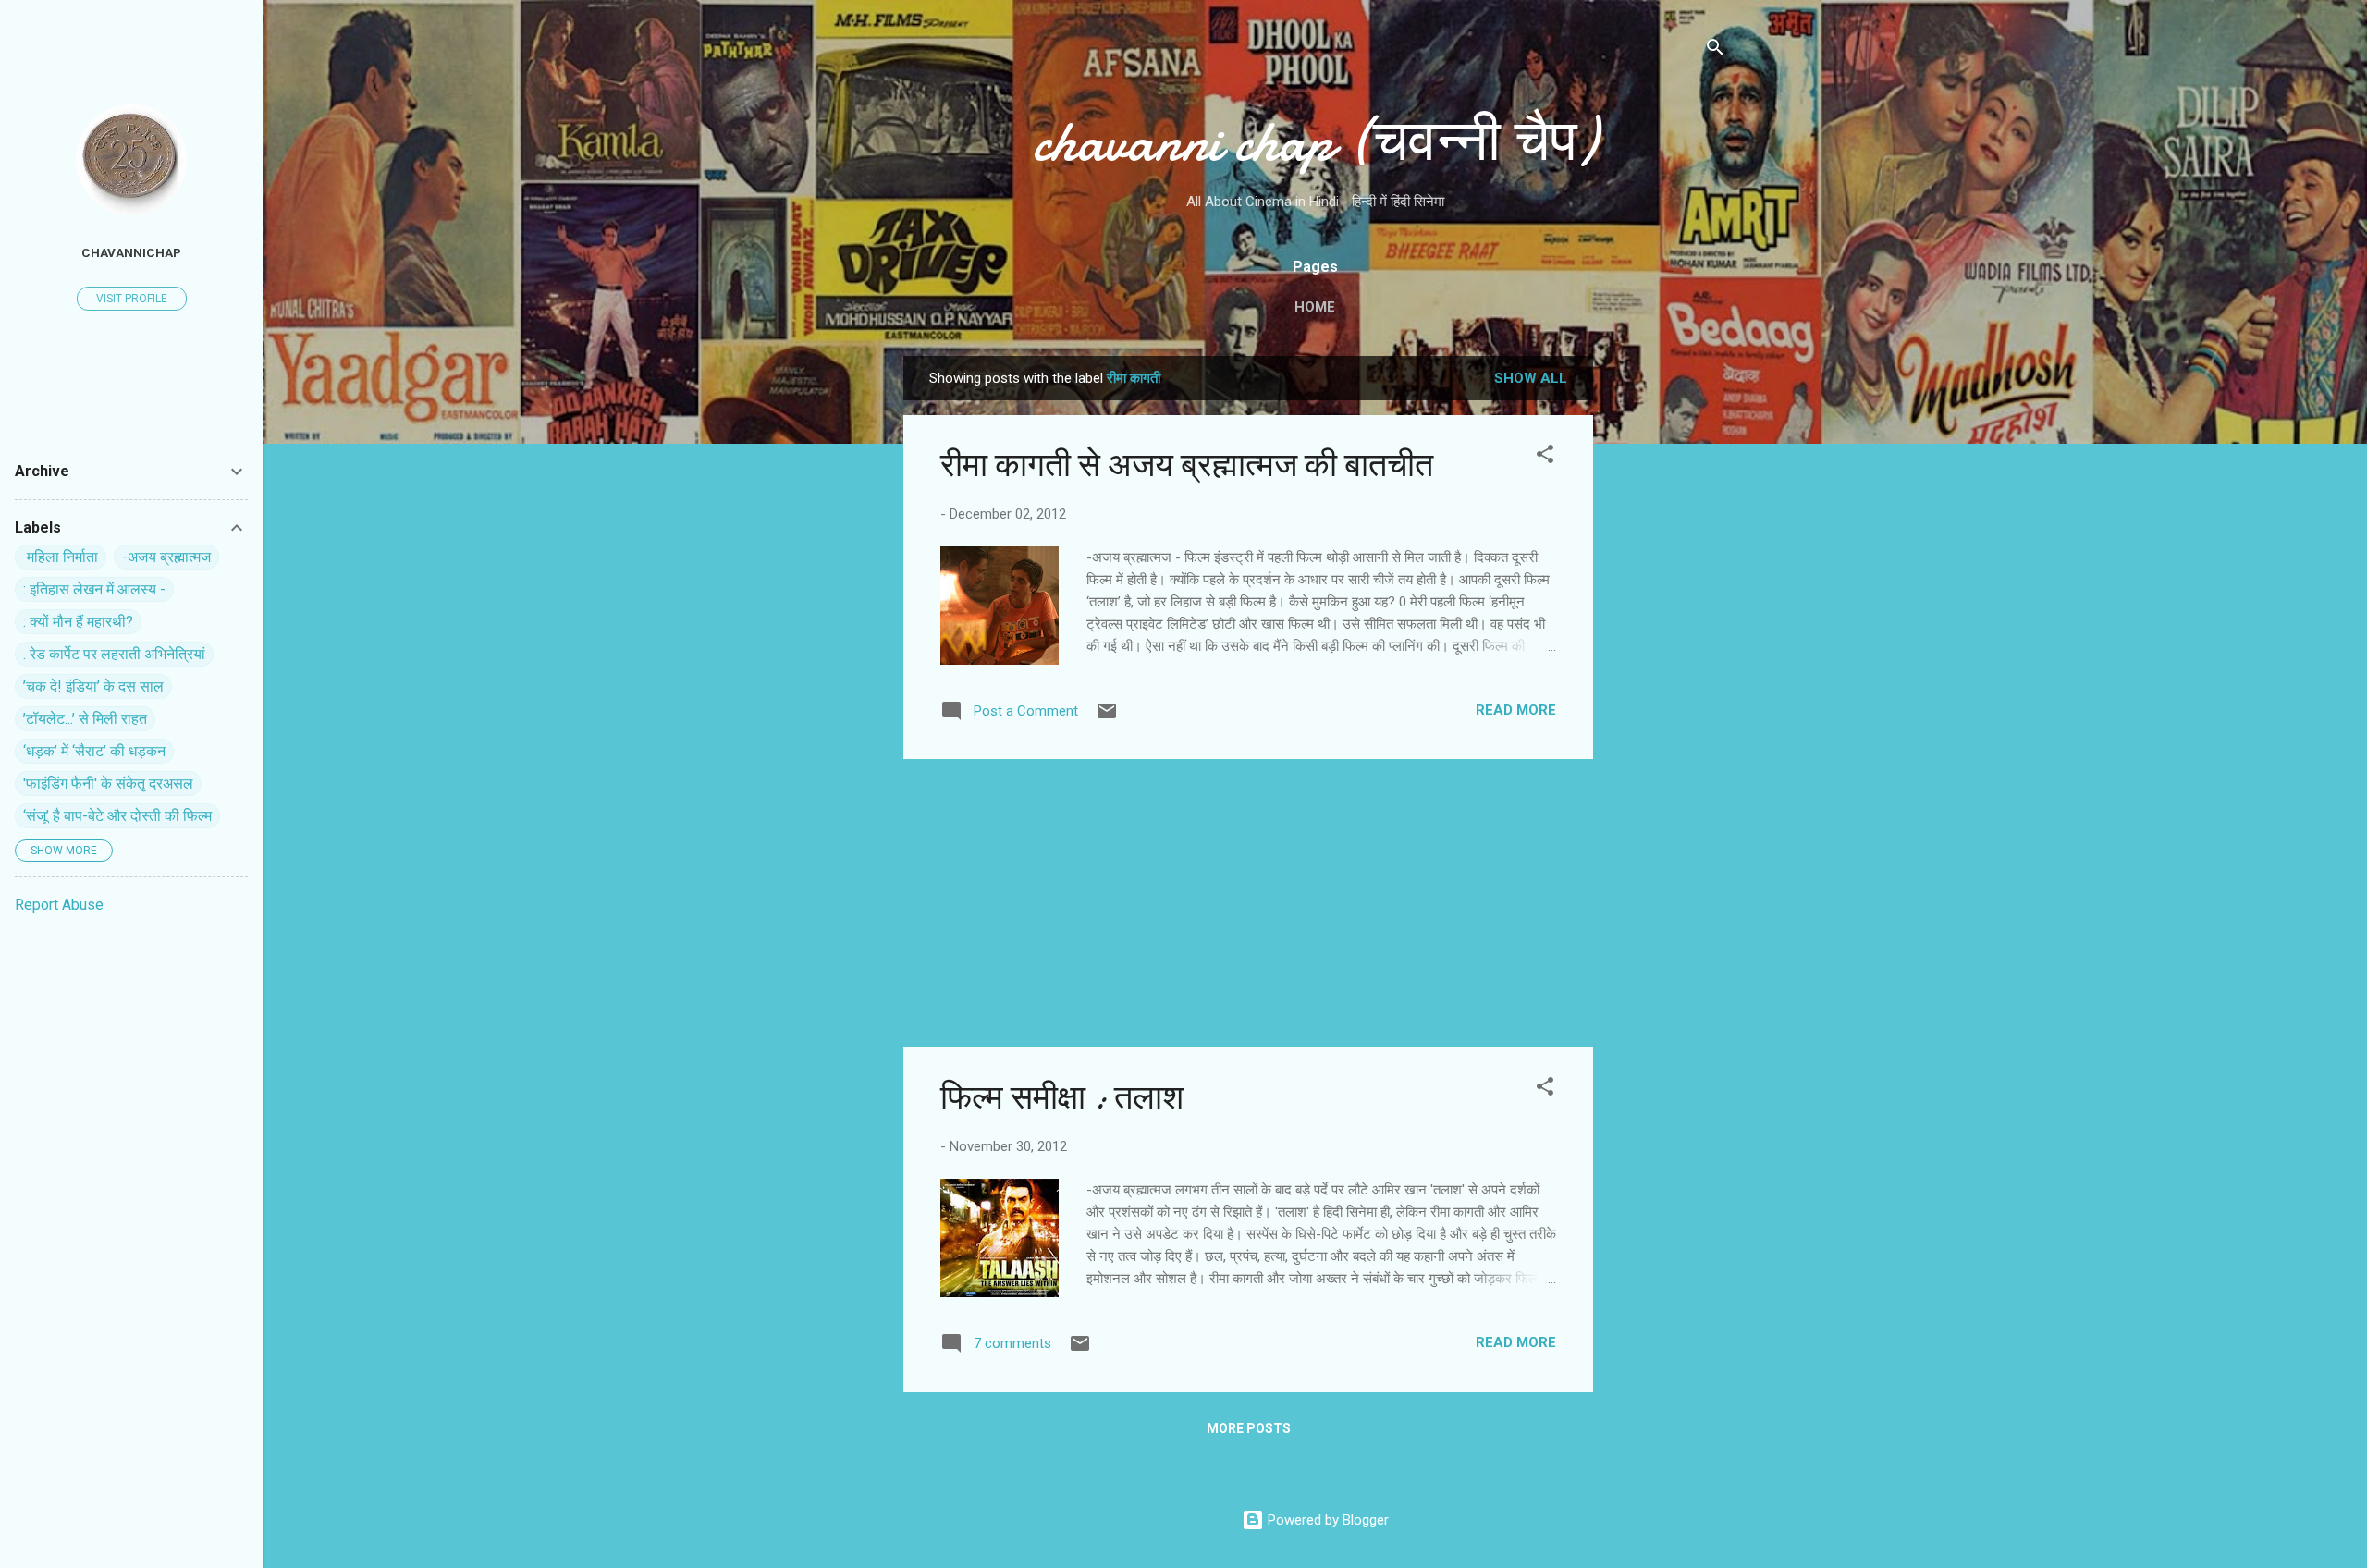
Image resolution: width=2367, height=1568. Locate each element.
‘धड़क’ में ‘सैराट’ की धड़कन (94, 751)
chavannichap (131, 252)
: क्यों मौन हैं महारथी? (78, 622)
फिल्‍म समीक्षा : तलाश (1062, 1098)
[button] (1545, 457)
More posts (1249, 1428)
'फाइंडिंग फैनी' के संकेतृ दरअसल (108, 784)
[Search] (1715, 50)
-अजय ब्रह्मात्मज (166, 557)
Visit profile (132, 299)
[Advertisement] (1667, 633)
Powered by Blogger (1326, 1520)
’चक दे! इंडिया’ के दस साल (93, 686)
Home (1315, 307)
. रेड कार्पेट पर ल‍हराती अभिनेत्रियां (114, 654)
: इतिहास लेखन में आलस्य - (94, 589)
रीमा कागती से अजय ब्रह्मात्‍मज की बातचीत (1187, 465)
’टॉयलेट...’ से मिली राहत (85, 719)
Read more (1516, 710)
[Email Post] (1107, 717)
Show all (1531, 378)
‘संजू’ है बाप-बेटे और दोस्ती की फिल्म (117, 816)
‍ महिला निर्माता (61, 557)
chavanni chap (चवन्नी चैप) (1315, 141)
